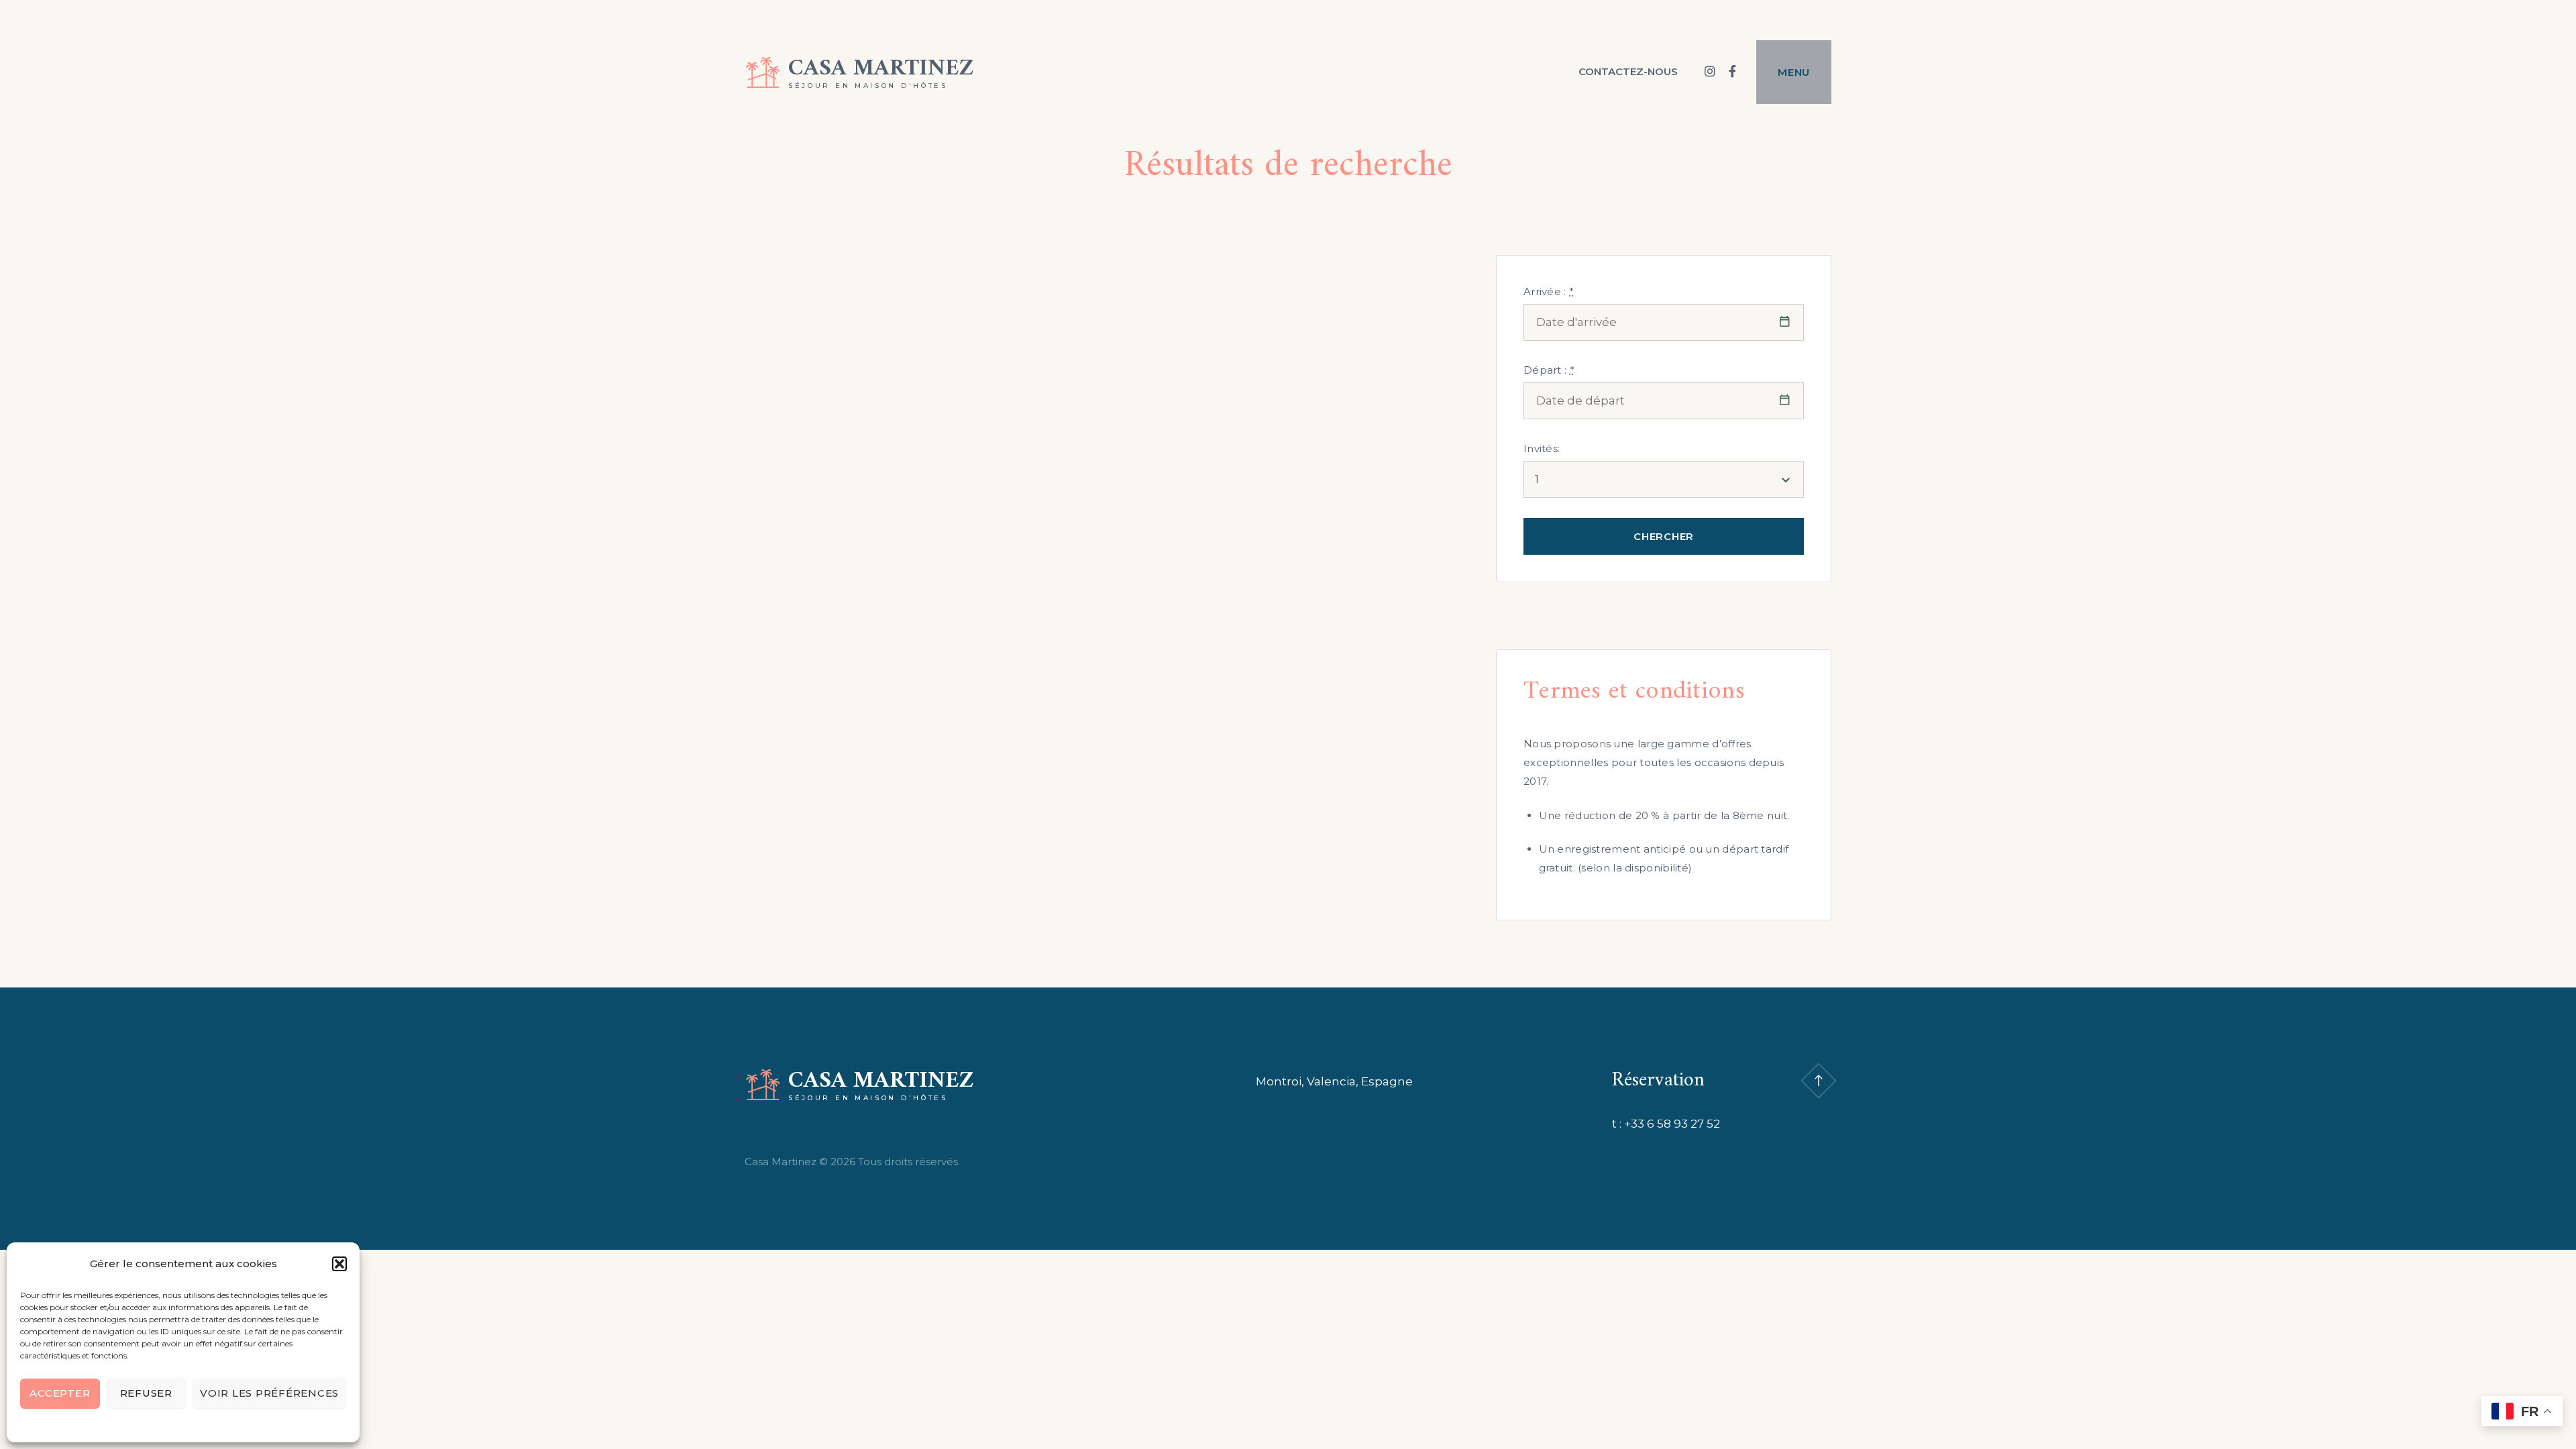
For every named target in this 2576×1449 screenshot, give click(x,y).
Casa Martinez (881, 69)
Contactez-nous (1628, 71)
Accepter (60, 1393)
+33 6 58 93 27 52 (1672, 1124)
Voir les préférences (269, 1393)
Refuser (146, 1393)
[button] (339, 1264)
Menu (1794, 72)
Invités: (1542, 448)
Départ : (1549, 370)
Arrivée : (1549, 291)
